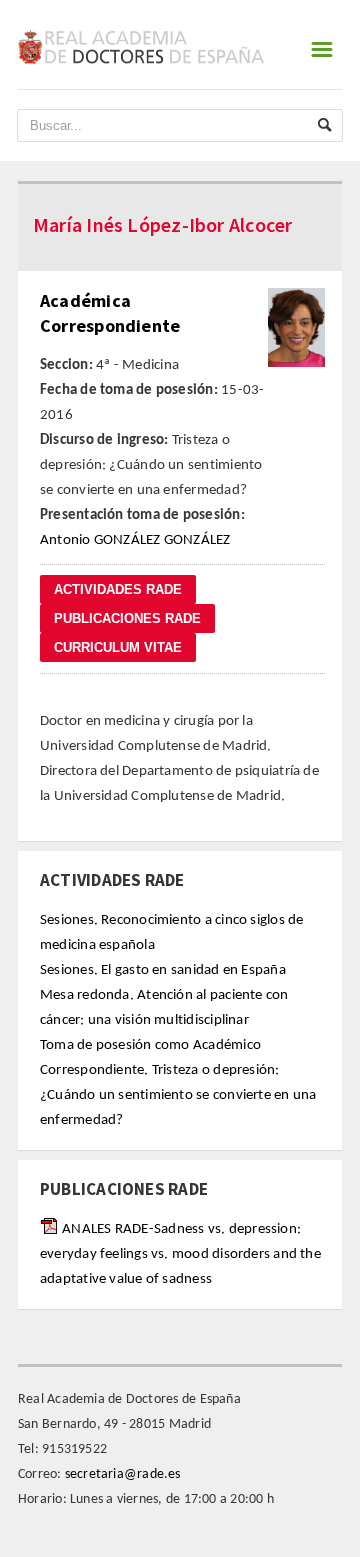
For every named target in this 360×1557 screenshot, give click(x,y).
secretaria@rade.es (123, 1474)
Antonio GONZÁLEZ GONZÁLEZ (135, 540)
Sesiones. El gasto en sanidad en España (163, 970)
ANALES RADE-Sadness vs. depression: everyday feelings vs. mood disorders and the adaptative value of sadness (180, 1254)
